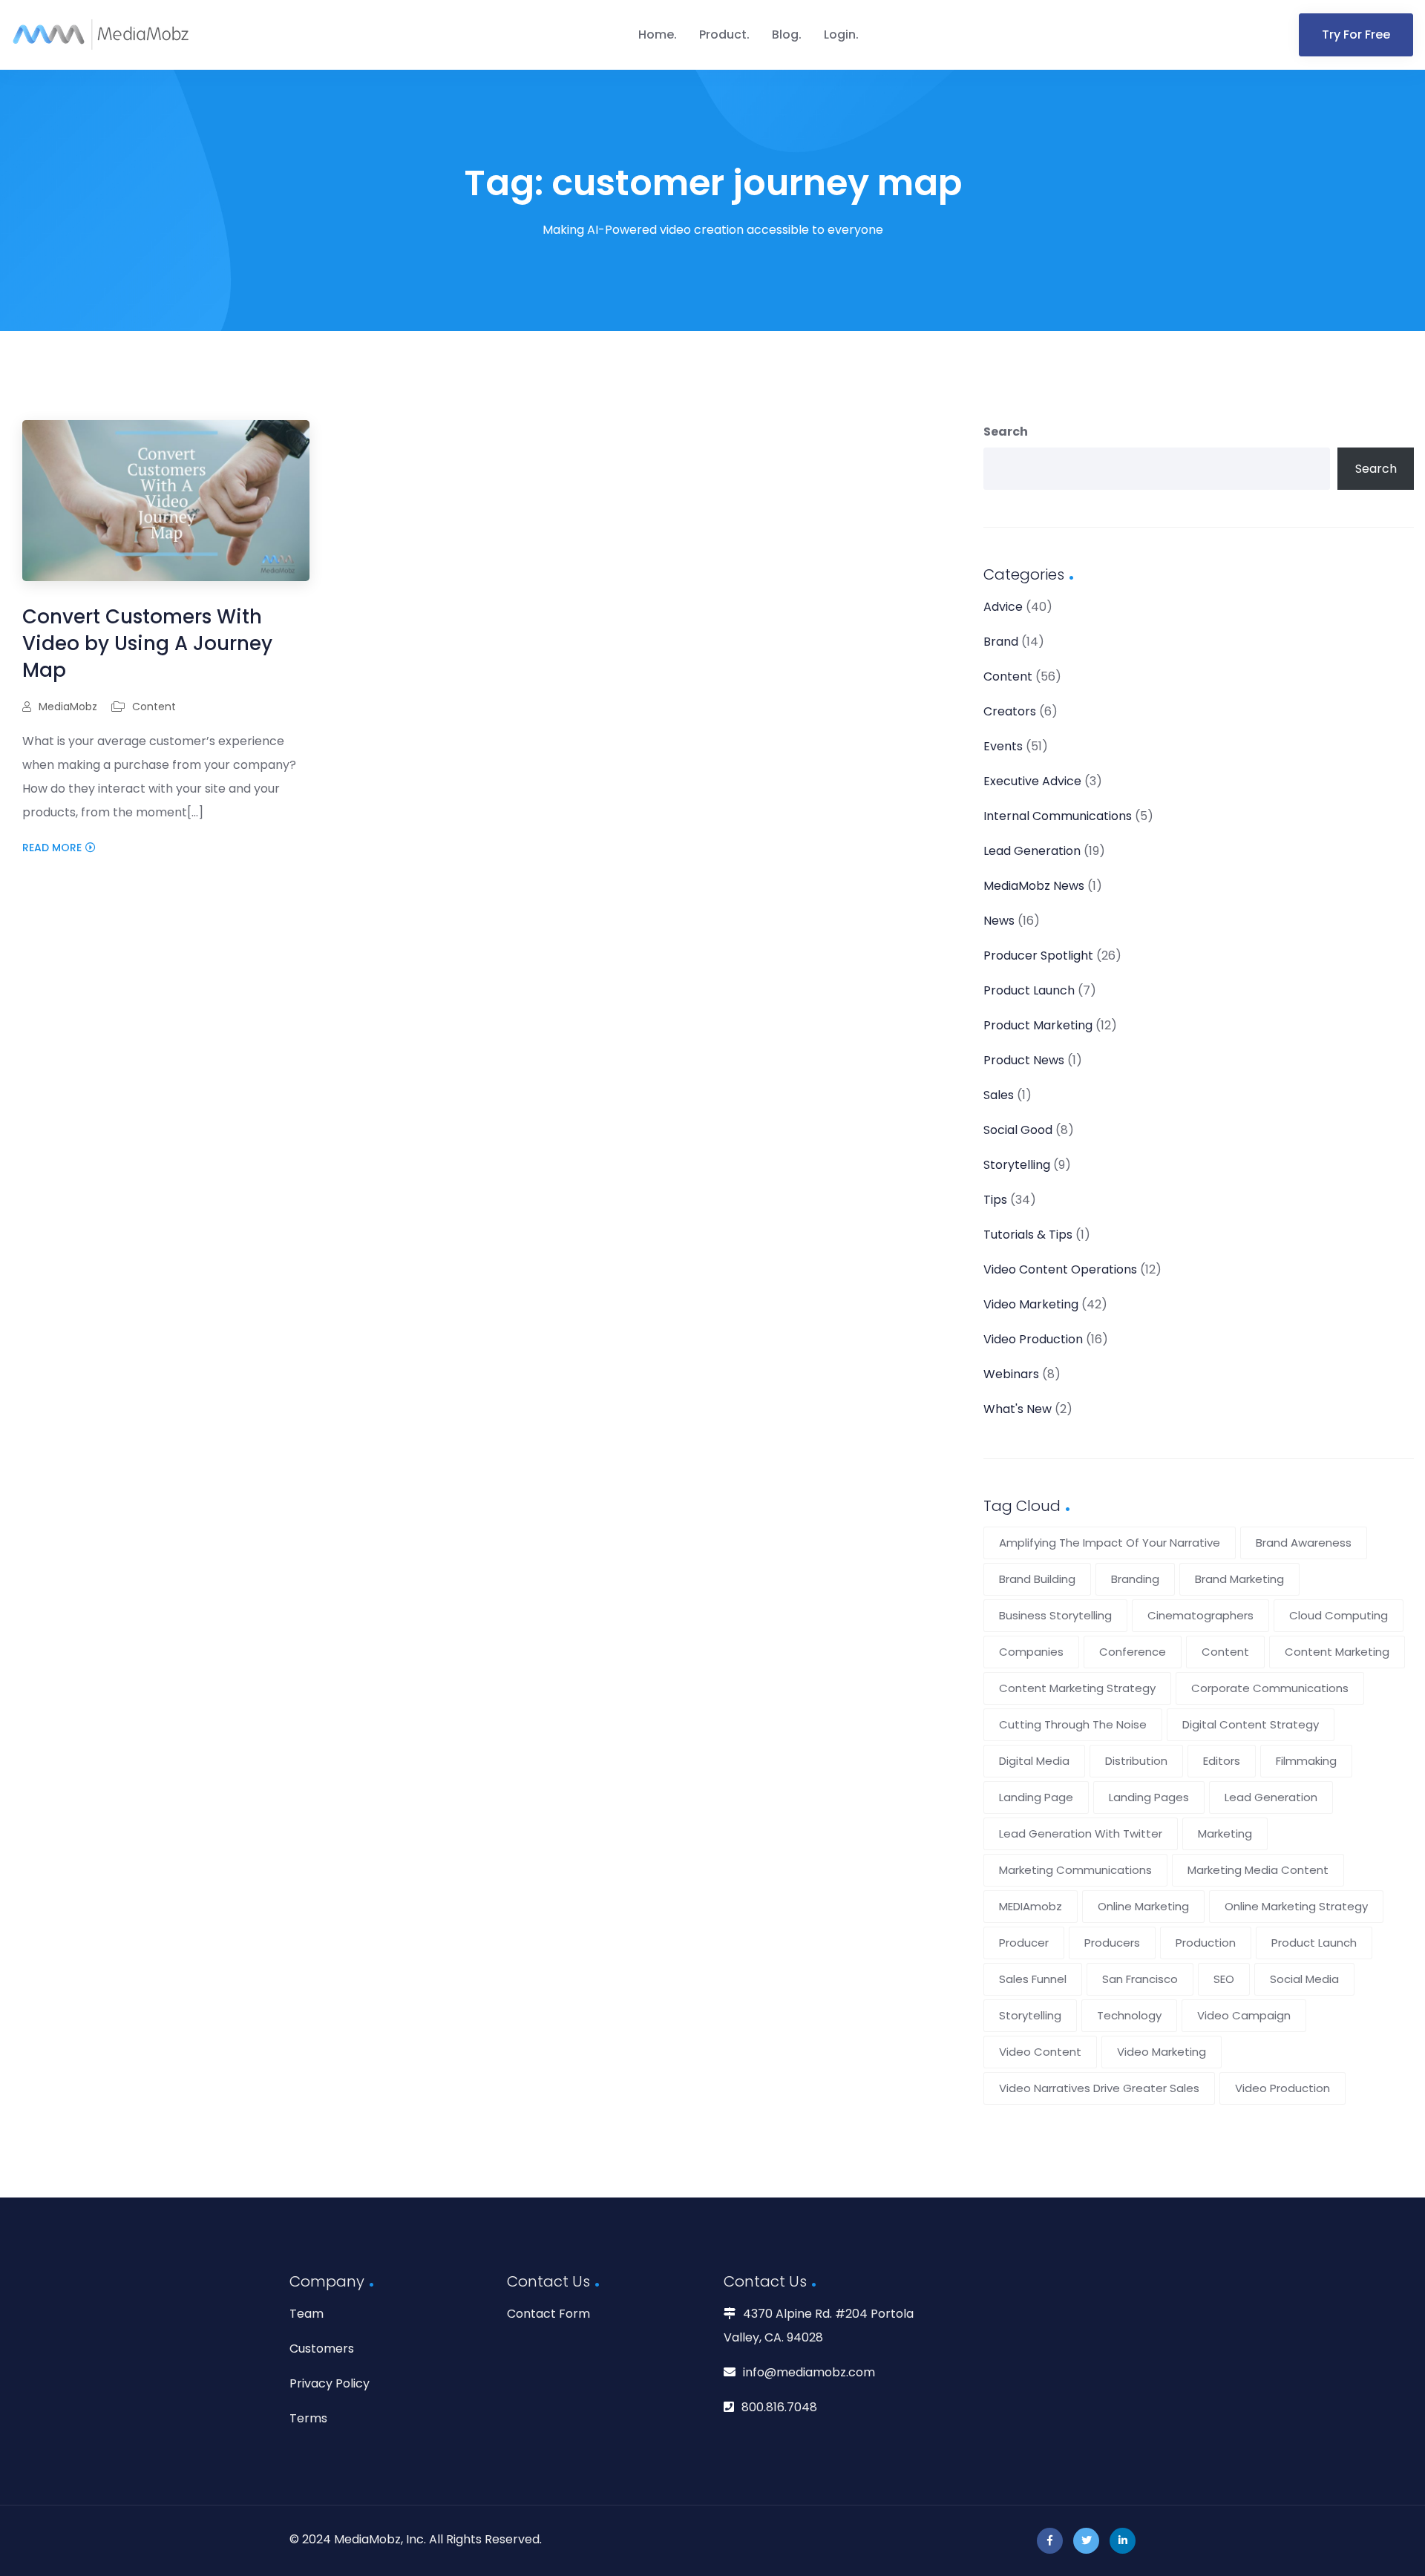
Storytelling (1017, 1165)
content (1225, 1652)
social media (1304, 1979)
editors (1222, 1761)
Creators (1010, 711)
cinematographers (1200, 1615)
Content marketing (1337, 1652)
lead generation (1271, 1797)
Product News (1024, 1060)
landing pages (1149, 1797)
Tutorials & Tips (1028, 1235)
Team (307, 2314)
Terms (308, 2418)
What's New (1018, 1409)
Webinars (1011, 1374)
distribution (1136, 1761)
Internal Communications (1058, 816)
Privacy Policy (330, 2383)
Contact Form (548, 2314)
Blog (785, 35)
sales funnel (1033, 1979)
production (1206, 1943)
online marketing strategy (1296, 1906)
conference (1133, 1652)
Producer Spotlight (1038, 956)
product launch (1314, 1943)
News (999, 921)
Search (1006, 432)
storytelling (1030, 2015)
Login (840, 35)
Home (656, 35)
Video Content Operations (1060, 1269)
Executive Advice (1032, 781)
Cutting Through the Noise (1073, 1724)
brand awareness (1304, 1543)
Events (1003, 746)
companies (1031, 1652)
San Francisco (1140, 1979)
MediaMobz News (1034, 886)
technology (1129, 2015)
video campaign (1244, 2015)
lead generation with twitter (1081, 1833)
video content (1040, 2052)
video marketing (1162, 2052)
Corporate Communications (1270, 1688)
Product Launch (1029, 990)
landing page (1036, 1797)
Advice (1003, 607)
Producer (1024, 1943)
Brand (1001, 642)
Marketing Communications (1075, 1870)
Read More (52, 848)
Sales (999, 1095)
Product (723, 35)
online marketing (1143, 1906)
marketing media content (1258, 1870)
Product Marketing (1038, 1025)
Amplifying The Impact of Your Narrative (1110, 1543)
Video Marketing (1031, 1304)
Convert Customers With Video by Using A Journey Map (147, 643)
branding (1135, 1579)
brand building (1037, 1579)
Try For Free (1356, 35)
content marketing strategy (1077, 1688)
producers (1112, 1943)
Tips (995, 1200)
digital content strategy (1251, 1724)
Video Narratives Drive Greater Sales (1099, 2088)
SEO (1224, 1979)
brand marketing (1239, 1579)
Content (154, 707)
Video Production (1033, 1339)
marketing (1225, 1833)
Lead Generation (1032, 851)
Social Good (1018, 1130)
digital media (1034, 1761)
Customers (322, 2349)
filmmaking (1306, 1761)
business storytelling (1055, 1615)
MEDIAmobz (1031, 1906)
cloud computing (1339, 1615)
